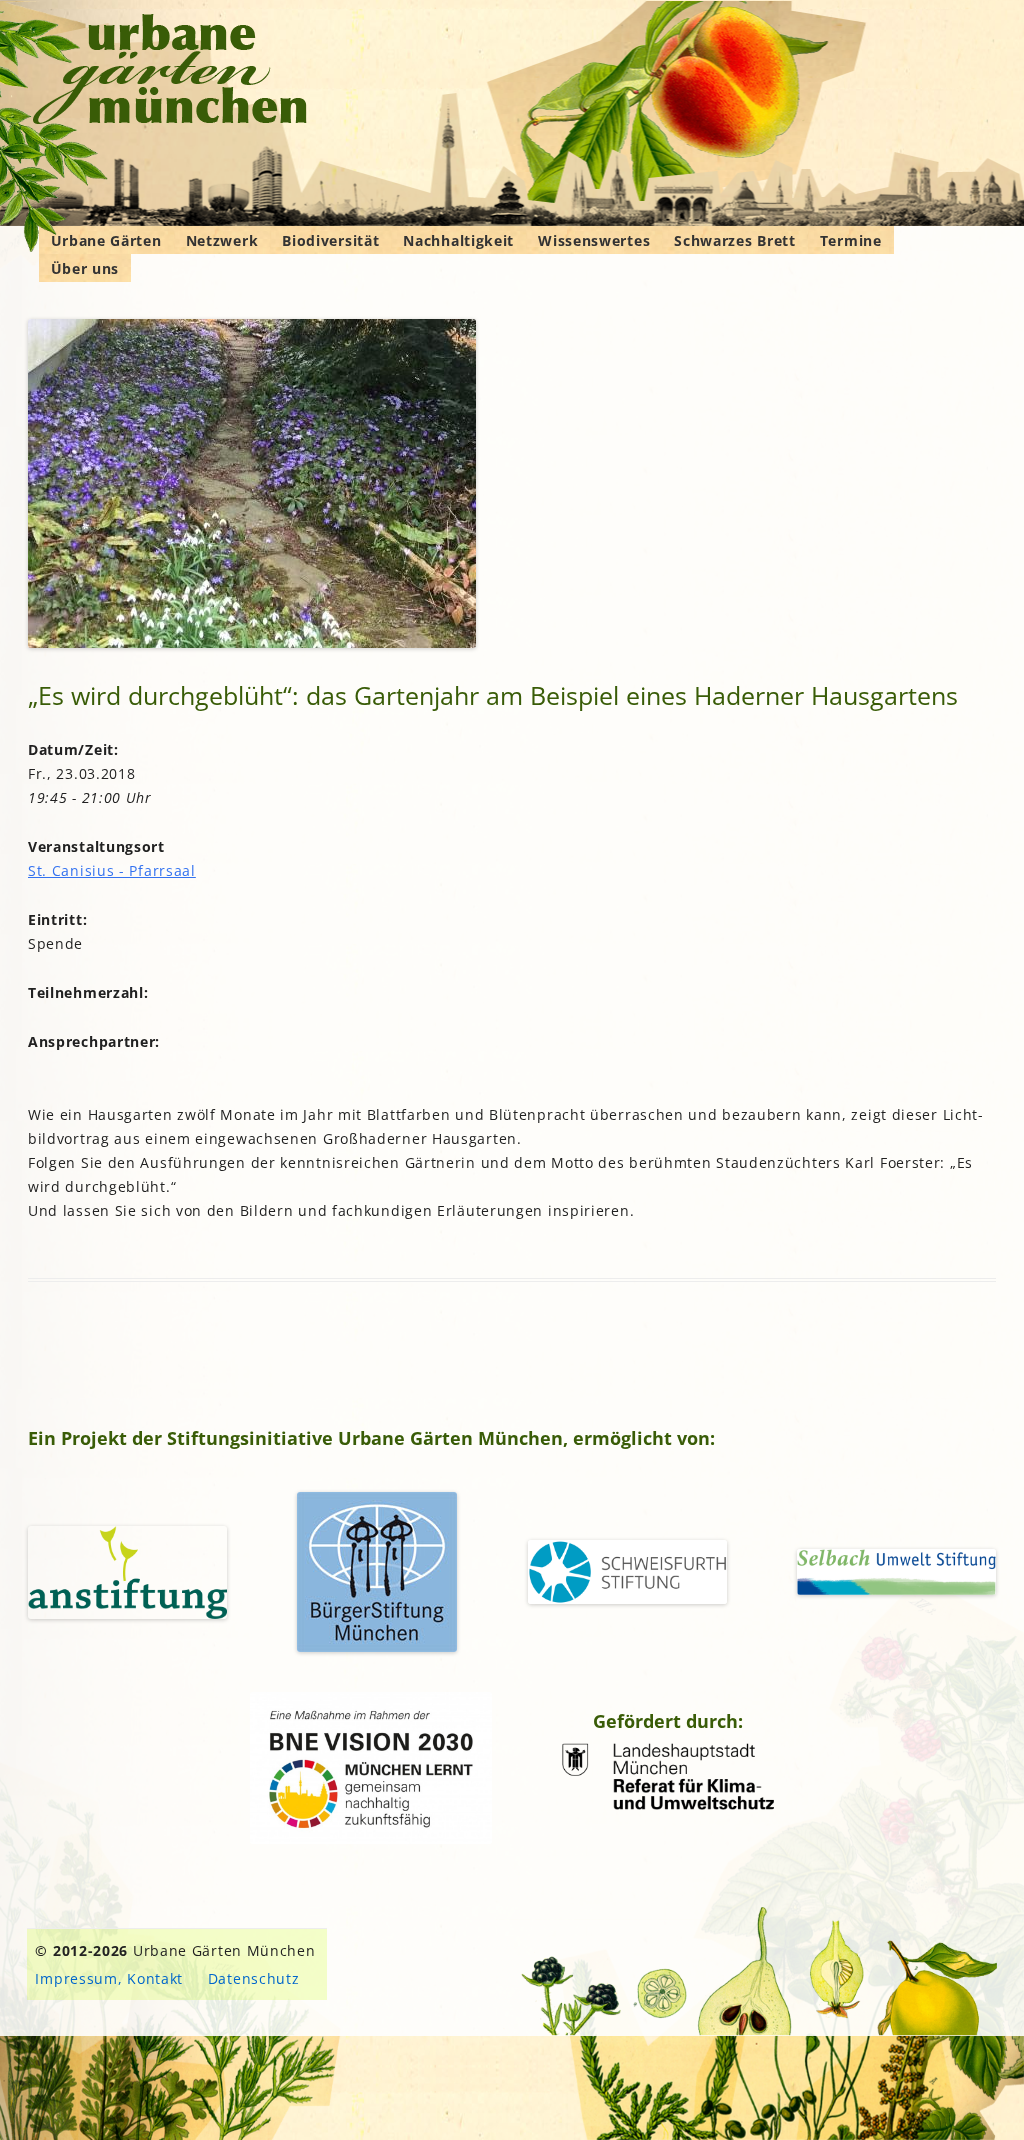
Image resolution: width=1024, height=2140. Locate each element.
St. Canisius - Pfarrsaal (112, 870)
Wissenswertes (594, 240)
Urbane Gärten (106, 240)
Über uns (85, 268)
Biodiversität (330, 240)
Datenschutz (254, 1978)
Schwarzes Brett (735, 240)
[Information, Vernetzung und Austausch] (170, 72)
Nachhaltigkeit (458, 240)
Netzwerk (222, 240)
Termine (851, 240)
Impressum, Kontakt (109, 1978)
